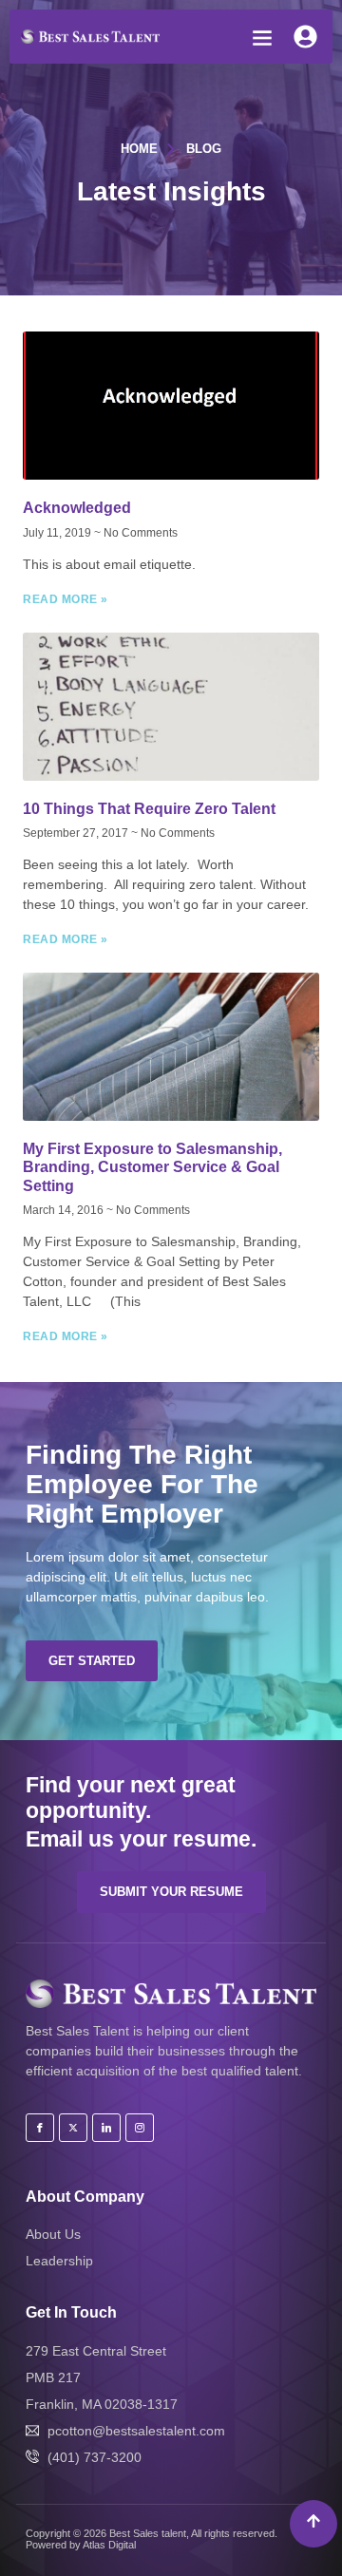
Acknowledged (77, 508)
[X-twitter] (73, 2128)
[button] (262, 38)
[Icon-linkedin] (106, 2128)
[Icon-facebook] (40, 2128)
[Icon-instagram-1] (140, 2128)
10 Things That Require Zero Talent (149, 809)
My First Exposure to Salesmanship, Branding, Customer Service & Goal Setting (152, 1167)
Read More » (66, 599)
